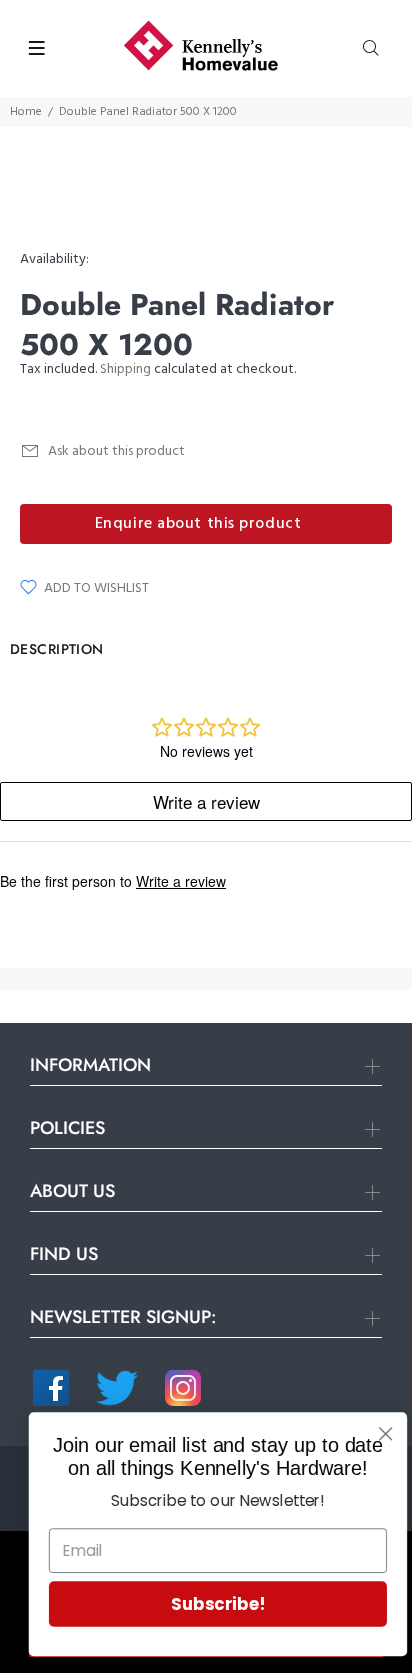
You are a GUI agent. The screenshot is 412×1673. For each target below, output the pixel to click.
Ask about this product (116, 451)
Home (26, 112)
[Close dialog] (375, 1433)
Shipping (125, 369)
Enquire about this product (198, 524)
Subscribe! (208, 1604)
